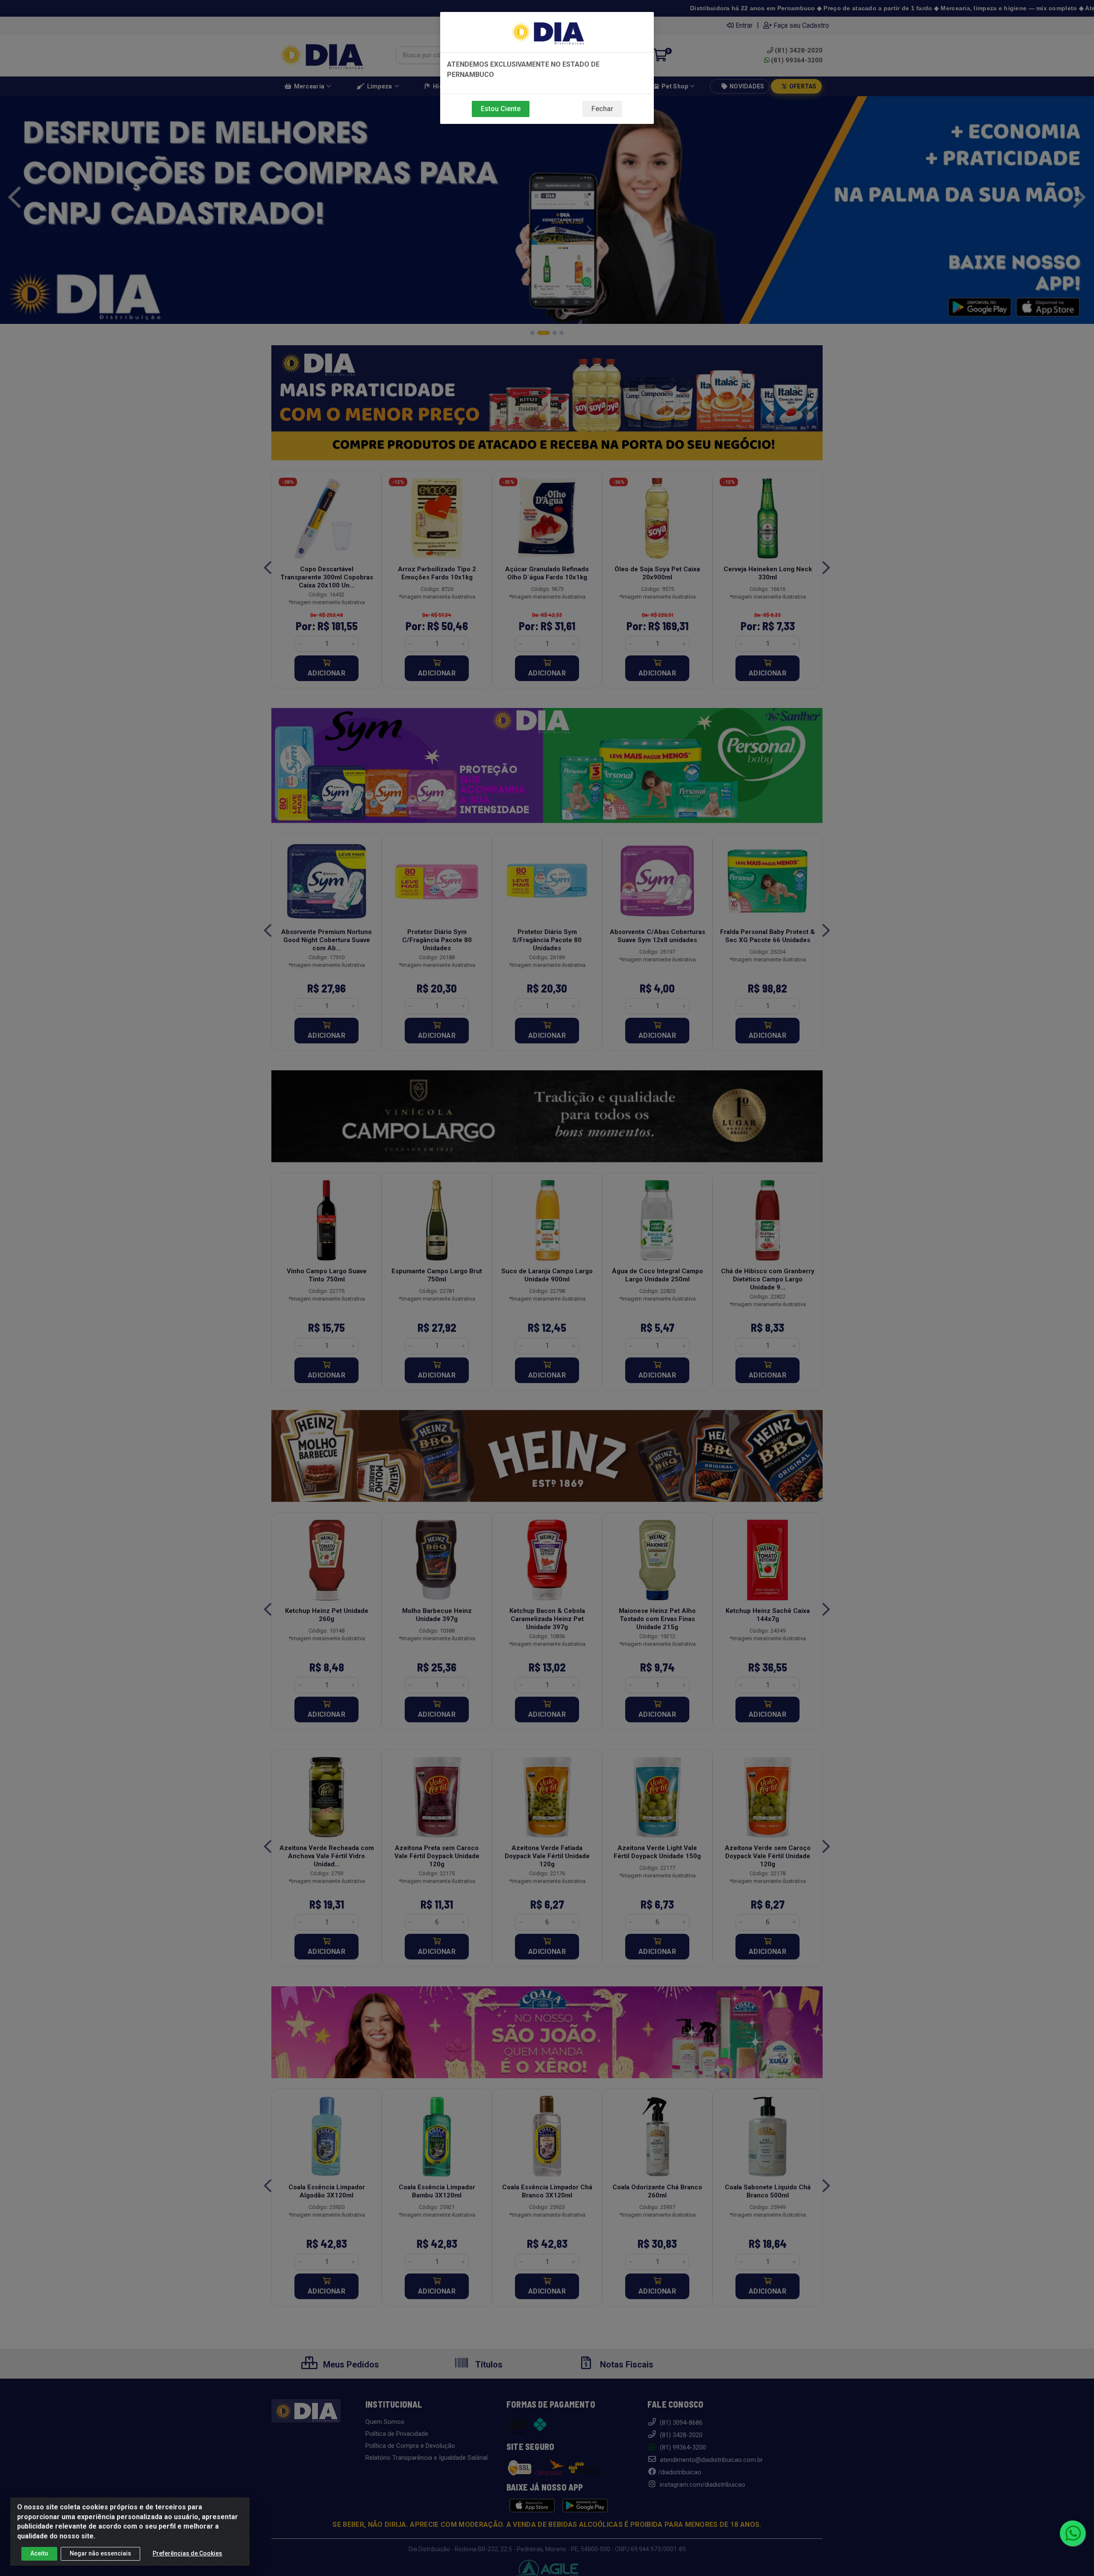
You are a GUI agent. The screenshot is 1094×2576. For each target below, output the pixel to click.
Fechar (602, 109)
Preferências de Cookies (187, 2553)
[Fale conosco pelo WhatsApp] (1073, 2533)
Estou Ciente (501, 109)
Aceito (39, 2553)
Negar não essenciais (100, 2553)
